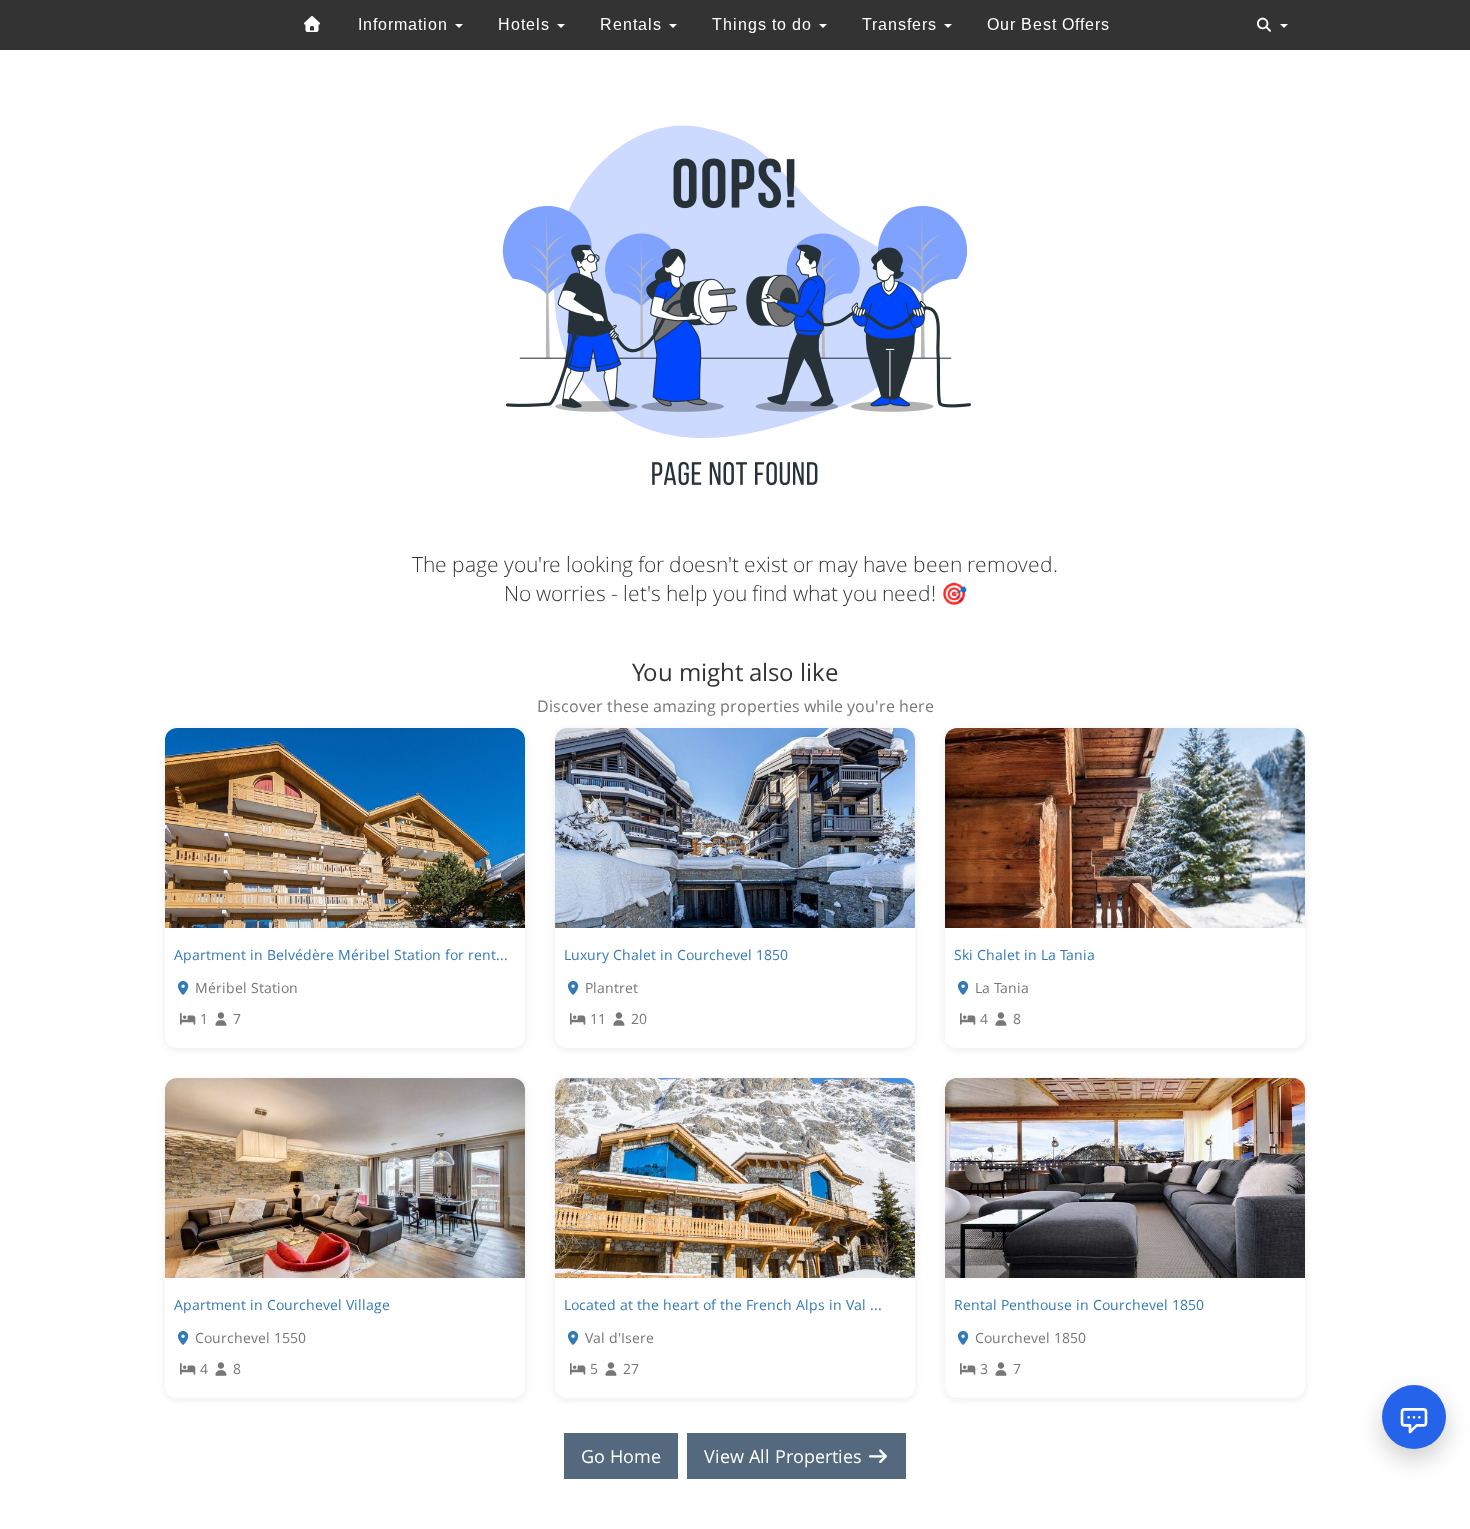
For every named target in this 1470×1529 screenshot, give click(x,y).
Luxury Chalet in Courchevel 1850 (676, 954)
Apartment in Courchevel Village (282, 1304)
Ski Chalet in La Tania (1024, 954)
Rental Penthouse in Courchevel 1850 (1079, 1304)
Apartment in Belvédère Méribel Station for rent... (341, 954)
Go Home (621, 1456)
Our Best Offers (1048, 24)
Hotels (526, 24)
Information (405, 24)
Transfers (902, 24)
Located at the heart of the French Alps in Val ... (723, 1304)
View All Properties (785, 1456)
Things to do (764, 24)
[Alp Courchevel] (313, 25)
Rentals (633, 24)
